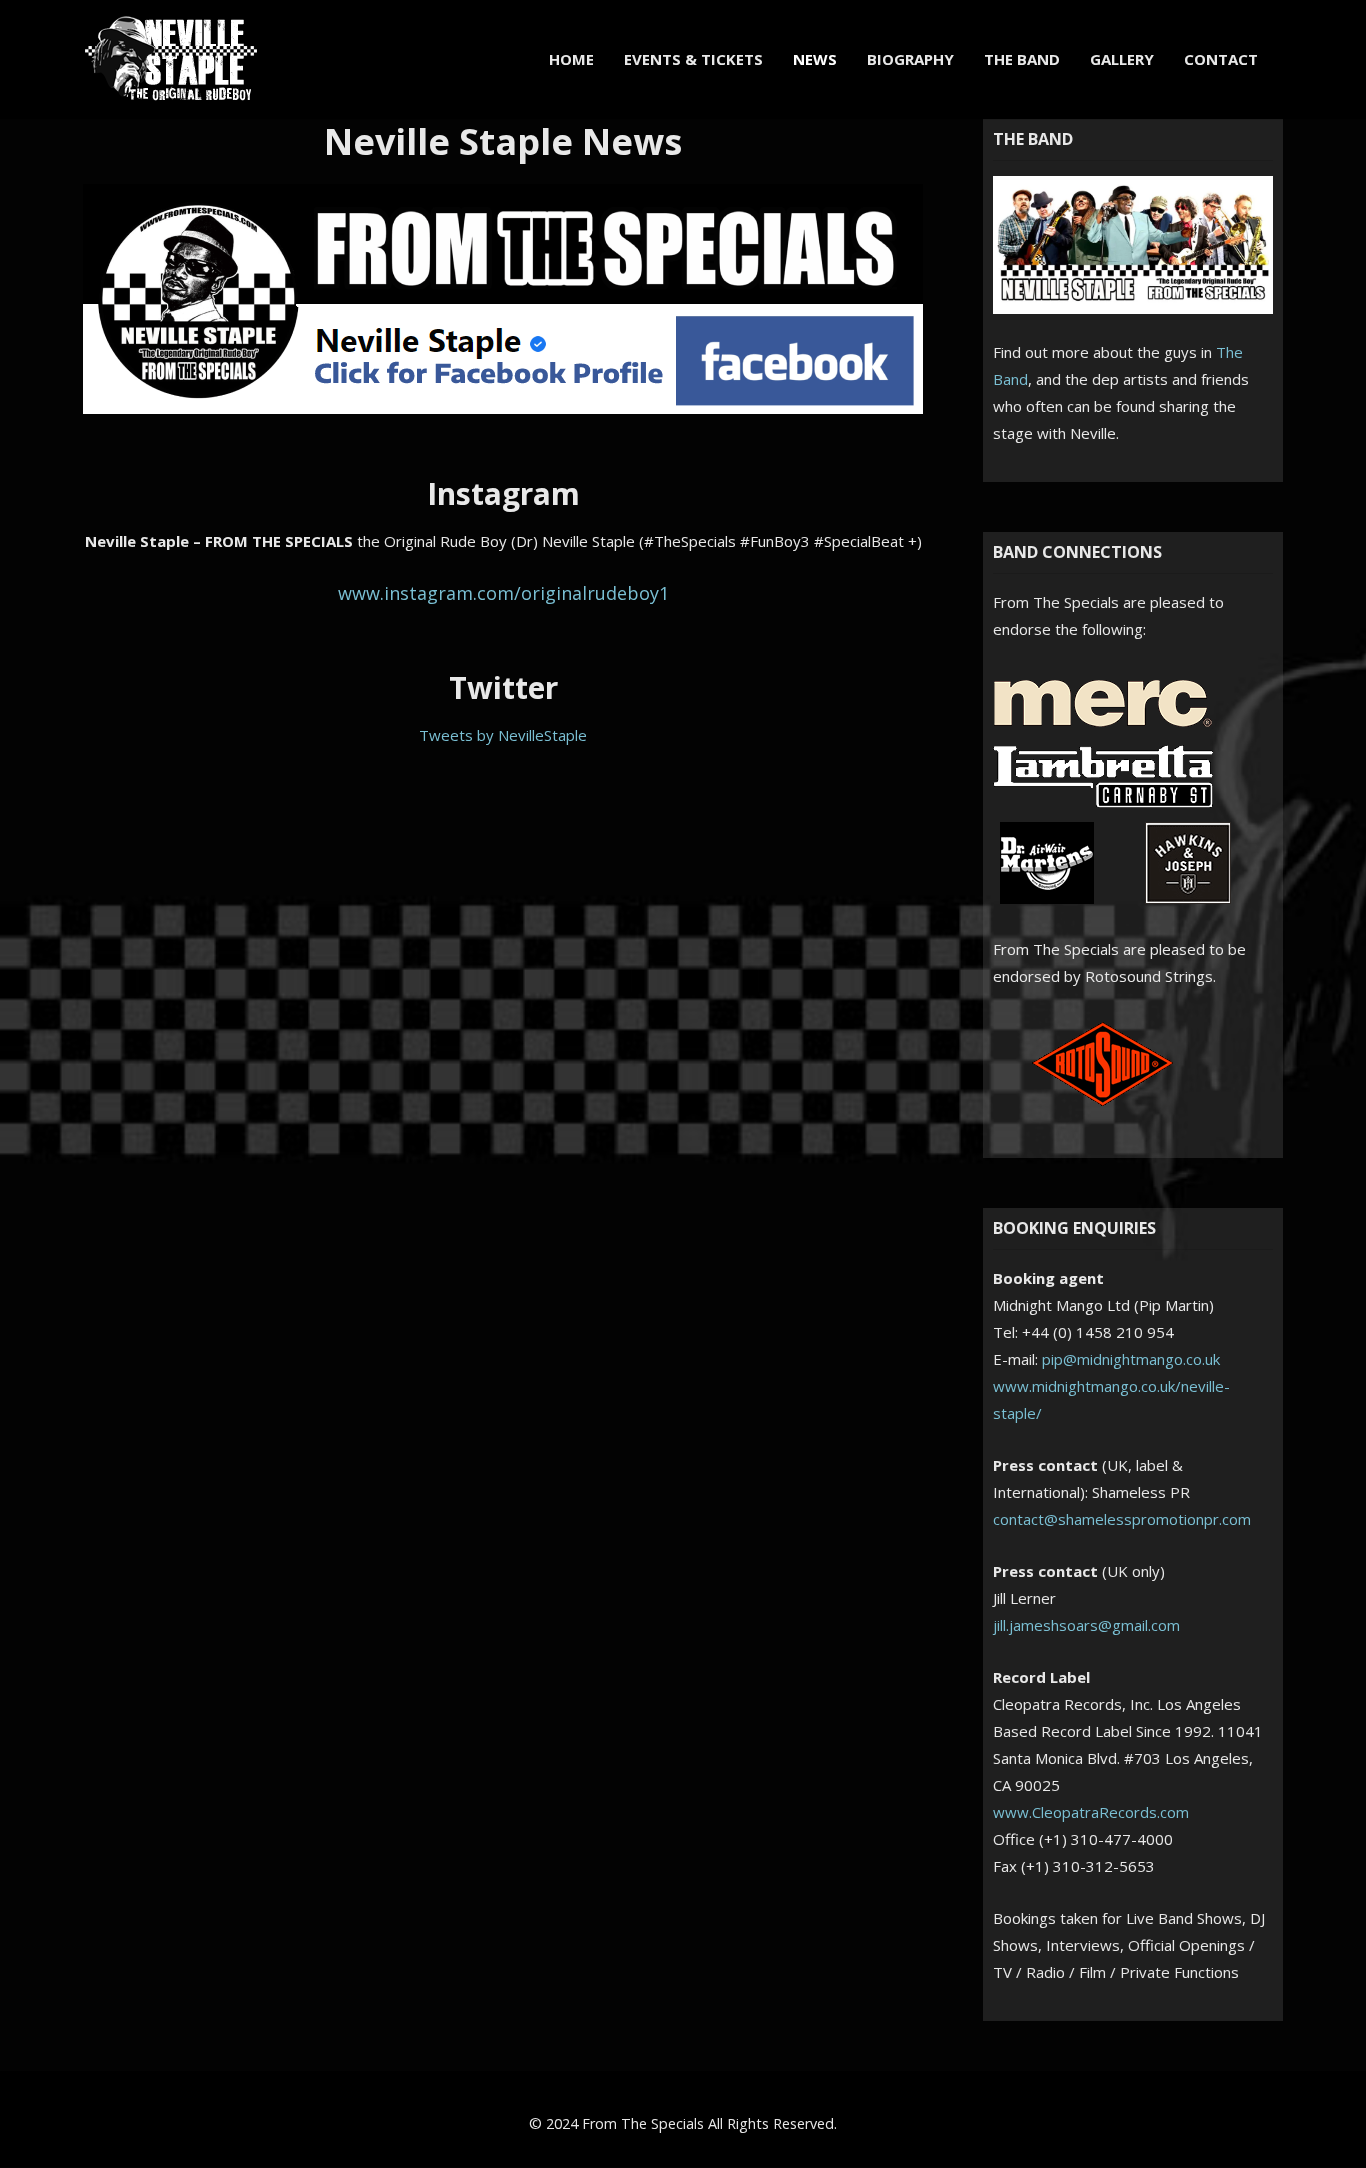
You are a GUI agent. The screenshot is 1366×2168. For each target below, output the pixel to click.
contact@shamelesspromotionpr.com (1122, 1519)
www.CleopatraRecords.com (1091, 1812)
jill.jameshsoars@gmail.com (1086, 1625)
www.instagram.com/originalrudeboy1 (503, 593)
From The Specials (643, 2123)
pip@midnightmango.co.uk (1131, 1359)
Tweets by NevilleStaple (503, 735)
